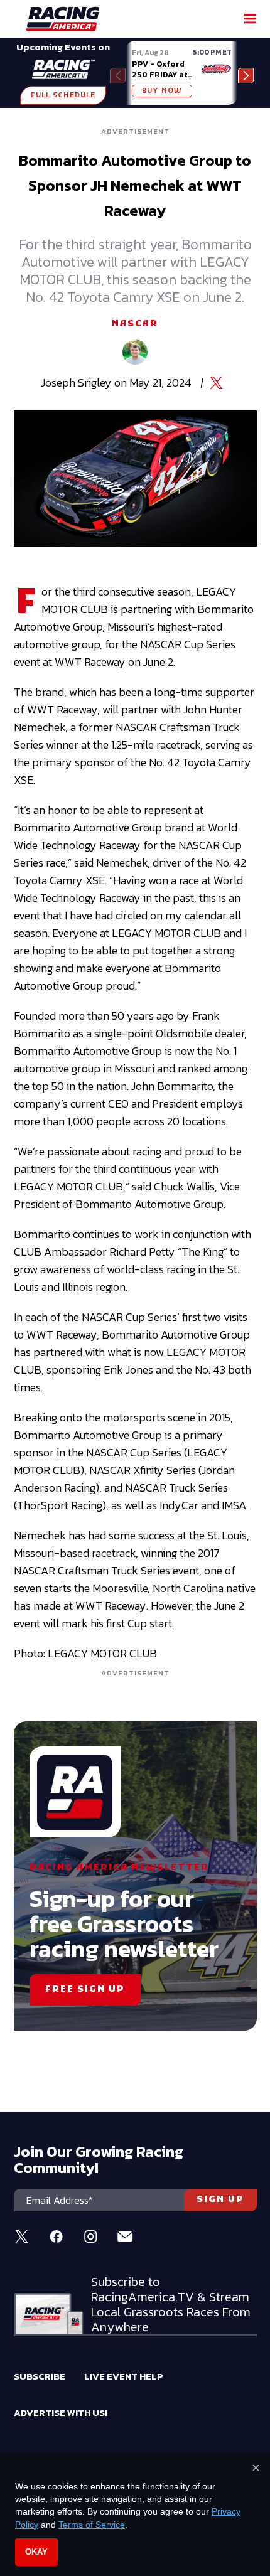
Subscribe (40, 2376)
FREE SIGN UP (85, 1990)
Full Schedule (63, 95)
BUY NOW (162, 91)
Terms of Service (92, 2525)
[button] (246, 76)
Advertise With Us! (61, 2413)
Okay (36, 2552)
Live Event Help (124, 2376)
